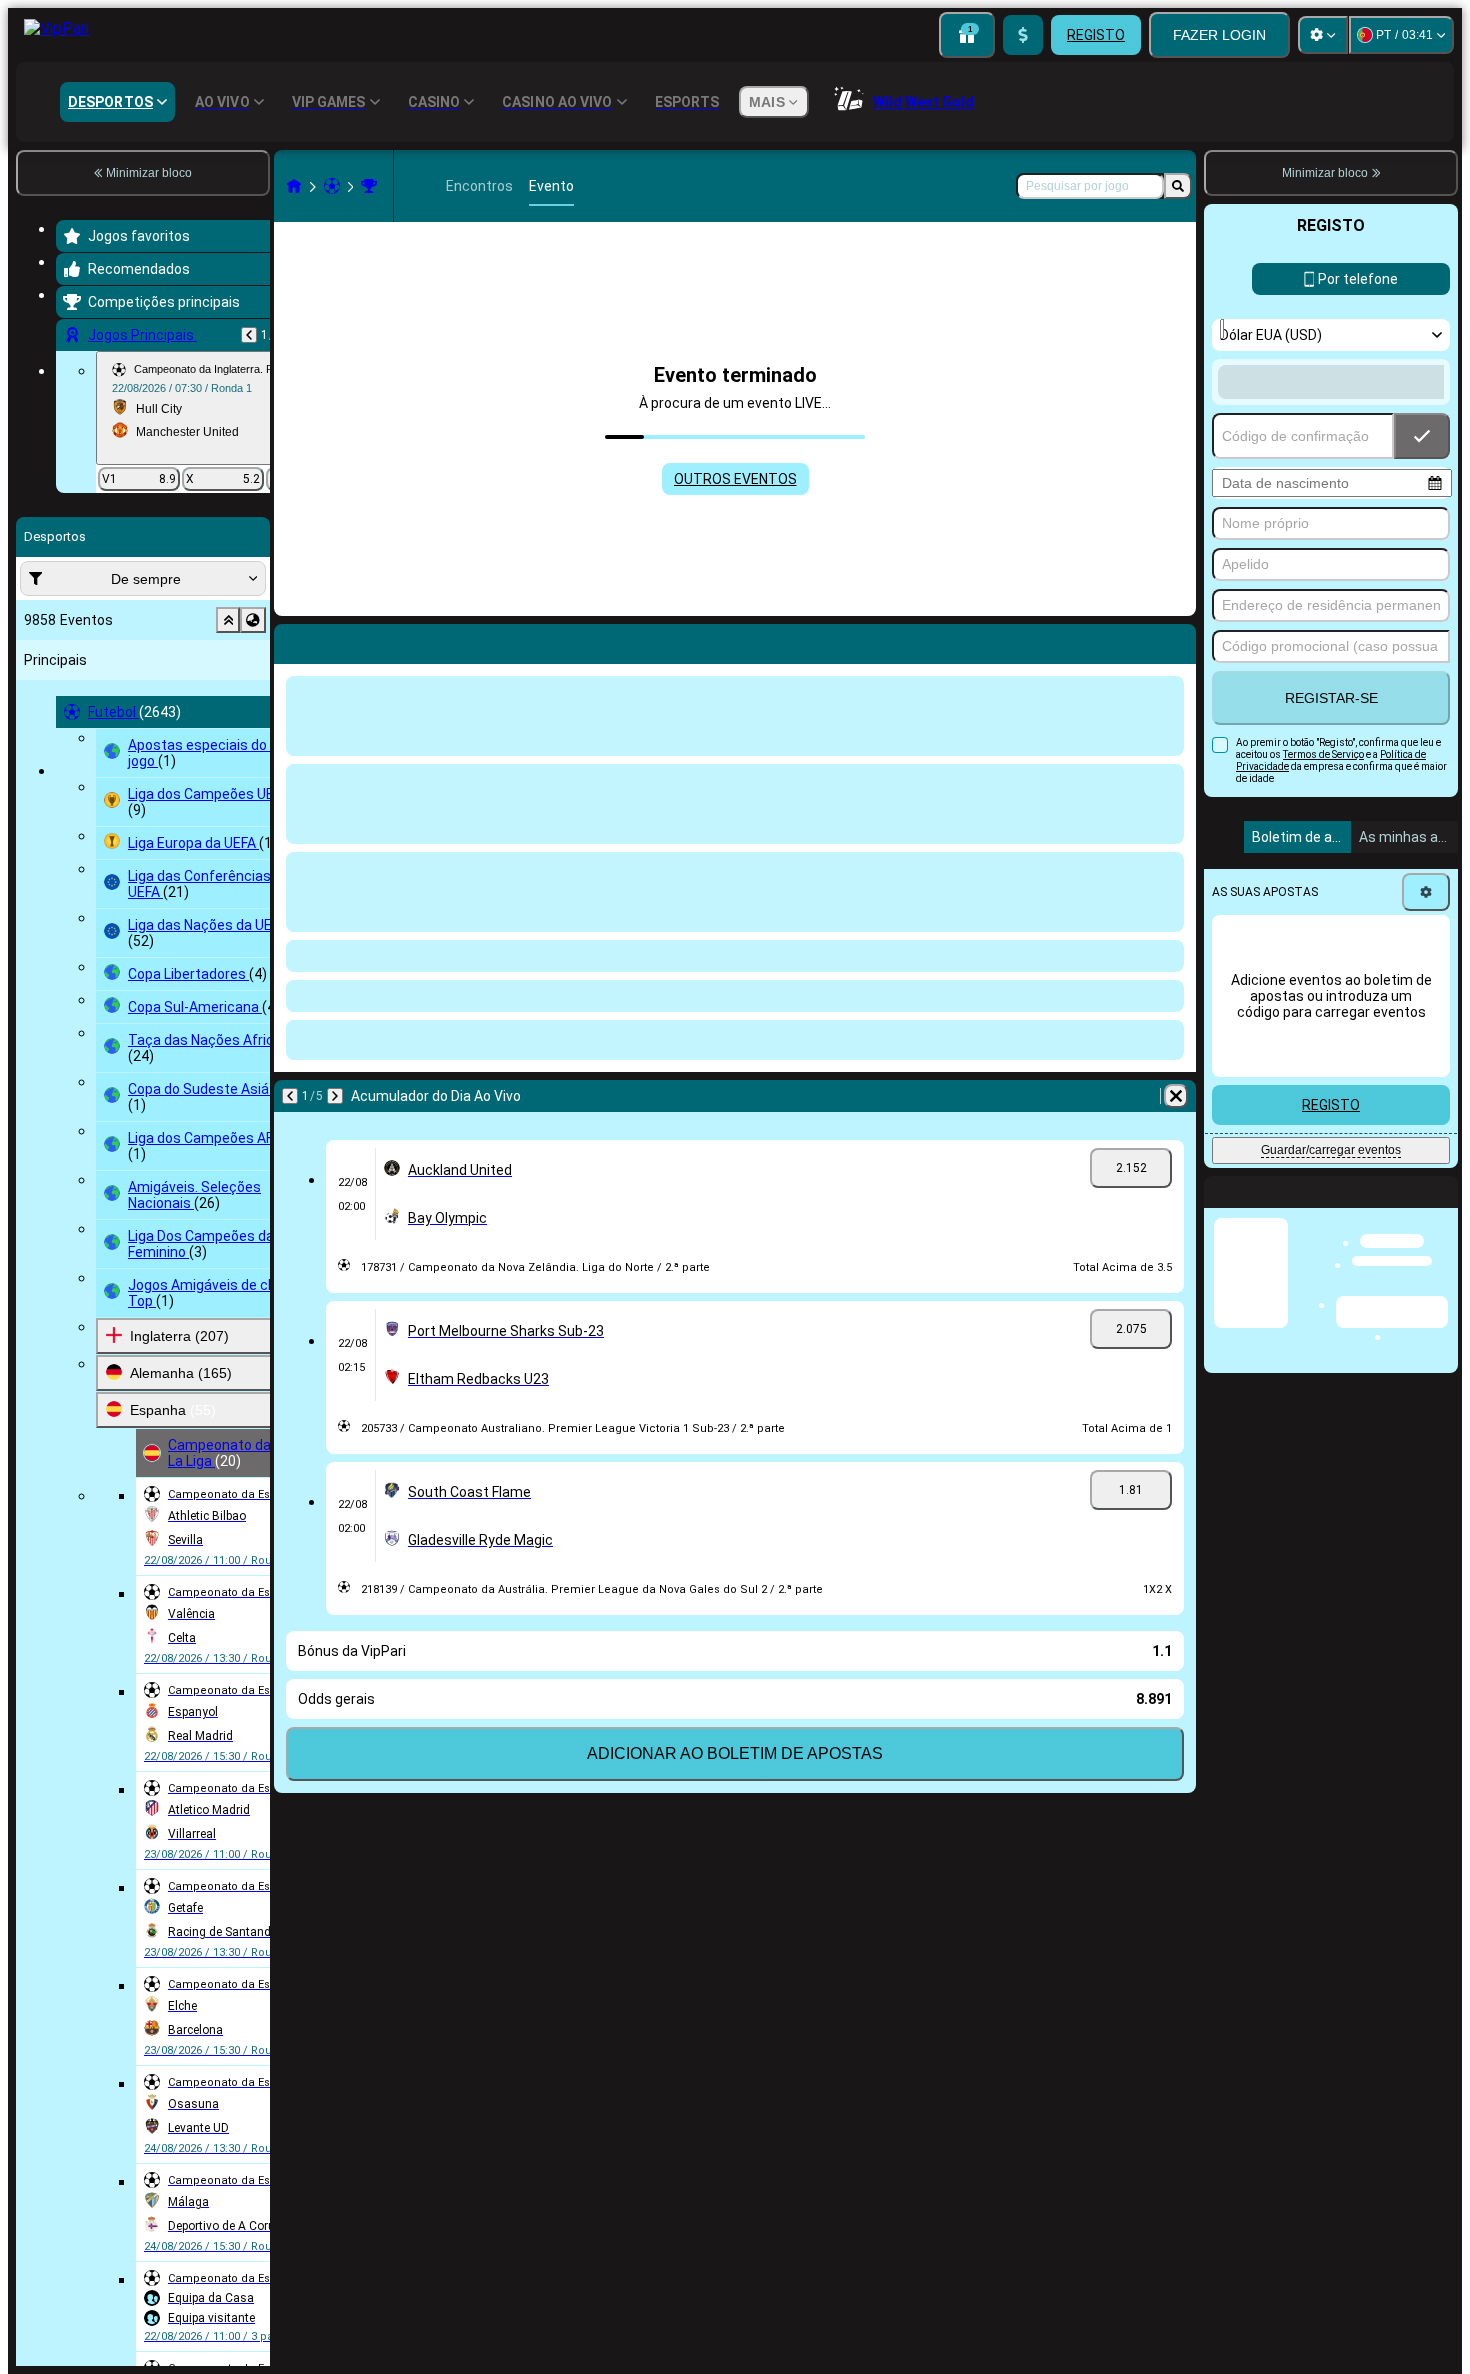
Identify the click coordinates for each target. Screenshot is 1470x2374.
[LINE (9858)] (294, 186)
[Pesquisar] (1178, 186)
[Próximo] (342, 640)
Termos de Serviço (1323, 754)
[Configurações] (1323, 35)
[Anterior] (249, 335)
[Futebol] (332, 186)
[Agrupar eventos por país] (253, 620)
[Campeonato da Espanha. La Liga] (369, 186)
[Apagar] (1176, 640)
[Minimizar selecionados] (228, 620)
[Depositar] (1023, 35)
